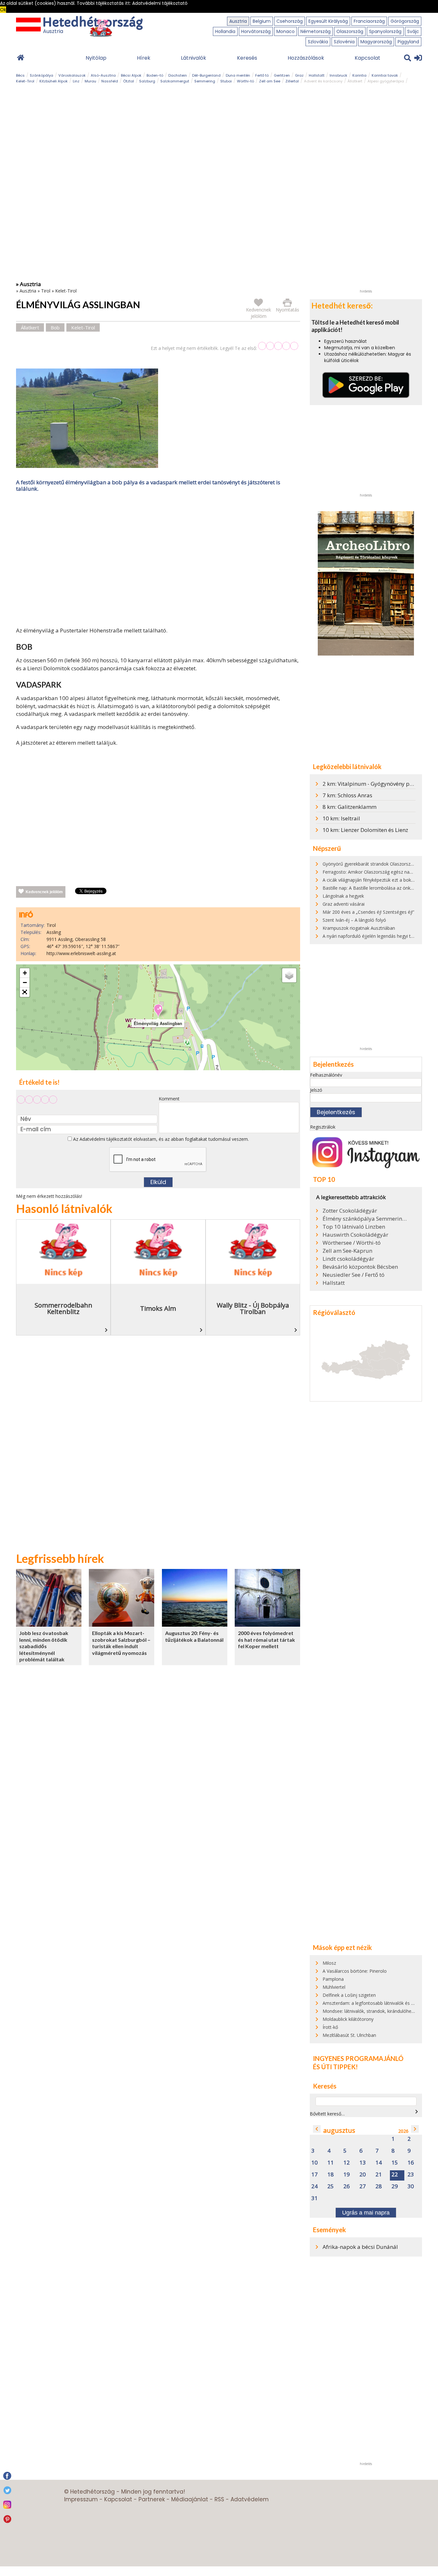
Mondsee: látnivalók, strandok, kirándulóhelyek (371, 2011)
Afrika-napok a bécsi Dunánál (360, 2247)
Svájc (413, 31)
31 (315, 2198)
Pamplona (333, 1979)
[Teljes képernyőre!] (25, 992)
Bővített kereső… (327, 2114)
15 (395, 2163)
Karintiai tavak (385, 75)
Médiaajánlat (190, 2499)
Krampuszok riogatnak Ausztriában (359, 928)
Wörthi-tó (245, 81)
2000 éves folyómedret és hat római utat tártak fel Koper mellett (266, 1640)
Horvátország (256, 31)
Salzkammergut (175, 81)
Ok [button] (3, 10)
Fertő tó (262, 75)
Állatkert (355, 81)
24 (315, 2186)
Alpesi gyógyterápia (386, 81)
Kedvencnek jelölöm (44, 892)
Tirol (46, 291)
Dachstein (178, 75)
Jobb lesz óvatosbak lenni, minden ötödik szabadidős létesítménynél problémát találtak (44, 1646)
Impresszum (81, 2499)
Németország (316, 31)
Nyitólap (96, 58)
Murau (90, 81)
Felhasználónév (326, 1075)
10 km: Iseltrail (341, 818)
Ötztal (129, 81)
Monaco (286, 31)
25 (331, 2186)
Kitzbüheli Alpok (54, 81)
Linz (76, 81)
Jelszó (316, 1090)
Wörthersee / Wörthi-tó (352, 1243)
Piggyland (408, 42)
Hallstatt (317, 75)
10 (315, 2163)
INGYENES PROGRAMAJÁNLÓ (358, 2058)
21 (379, 2175)
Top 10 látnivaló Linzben (354, 1227)
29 (395, 2186)
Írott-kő (330, 2027)
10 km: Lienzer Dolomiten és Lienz (365, 830)
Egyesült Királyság (328, 21)
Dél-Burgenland (206, 75)
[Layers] (289, 975)
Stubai (226, 81)
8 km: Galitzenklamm (350, 807)
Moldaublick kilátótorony (348, 2019)
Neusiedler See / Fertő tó (354, 1275)
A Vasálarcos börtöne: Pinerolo (355, 1971)
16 (411, 2163)
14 (379, 2163)
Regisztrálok (323, 1127)
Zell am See (270, 81)
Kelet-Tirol (25, 81)
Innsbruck (338, 75)
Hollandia (225, 31)
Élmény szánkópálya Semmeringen (365, 1219)
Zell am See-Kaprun (347, 1251)
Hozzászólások (306, 58)
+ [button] (25, 973)
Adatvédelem (250, 2499)
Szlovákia (318, 42)
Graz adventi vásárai (344, 904)
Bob (55, 327)
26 (347, 2186)
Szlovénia (344, 42)
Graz (299, 75)
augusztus (339, 2130)
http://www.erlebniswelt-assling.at (81, 953)
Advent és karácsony (323, 81)
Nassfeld (110, 81)
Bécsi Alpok (131, 75)
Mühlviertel (334, 1987)
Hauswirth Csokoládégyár (355, 1235)
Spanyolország (385, 31)
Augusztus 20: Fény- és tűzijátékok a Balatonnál (194, 1636)
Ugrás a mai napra (366, 2213)
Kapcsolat (367, 58)
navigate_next (417, 2112)
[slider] (278, 346)
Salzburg (147, 81)
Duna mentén (238, 75)
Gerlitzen (282, 75)
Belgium (262, 21)
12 (347, 2163)
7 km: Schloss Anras (347, 795)
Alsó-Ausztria (103, 75)
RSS (219, 2499)
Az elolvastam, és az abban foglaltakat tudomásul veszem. (160, 1139)
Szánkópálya (42, 75)
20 (363, 2175)
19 (347, 2175)
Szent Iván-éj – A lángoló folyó (354, 920)
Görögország (405, 21)
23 (411, 2175)
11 (331, 2163)
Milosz (329, 1963)
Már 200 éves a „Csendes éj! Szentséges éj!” (368, 912)
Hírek (144, 58)
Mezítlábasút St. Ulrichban (349, 2035)
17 (315, 2175)
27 (363, 2186)
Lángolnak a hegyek (343, 896)
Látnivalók (194, 58)
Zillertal (292, 81)
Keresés (247, 58)
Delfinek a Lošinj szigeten (349, 1995)
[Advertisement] (158, 561)
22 (395, 2175)
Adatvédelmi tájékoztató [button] (160, 3)
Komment (169, 1099)
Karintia (359, 75)
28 (379, 2186)
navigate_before (317, 2129)
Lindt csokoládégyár (348, 1259)
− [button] (25, 983)
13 (363, 2163)
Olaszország (350, 31)
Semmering (205, 81)
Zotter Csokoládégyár (350, 1211)
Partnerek (152, 2499)
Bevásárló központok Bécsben (360, 1267)
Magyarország (376, 42)
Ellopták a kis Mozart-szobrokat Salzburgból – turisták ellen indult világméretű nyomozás (121, 1643)
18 (331, 2175)
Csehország (290, 21)
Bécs (20, 75)
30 (411, 2186)
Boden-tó (155, 75)
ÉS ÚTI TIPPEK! (335, 2067)
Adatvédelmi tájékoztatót (106, 1139)
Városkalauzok (72, 75)
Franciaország (369, 21)
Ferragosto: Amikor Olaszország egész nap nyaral (374, 872)
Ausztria (238, 21)
